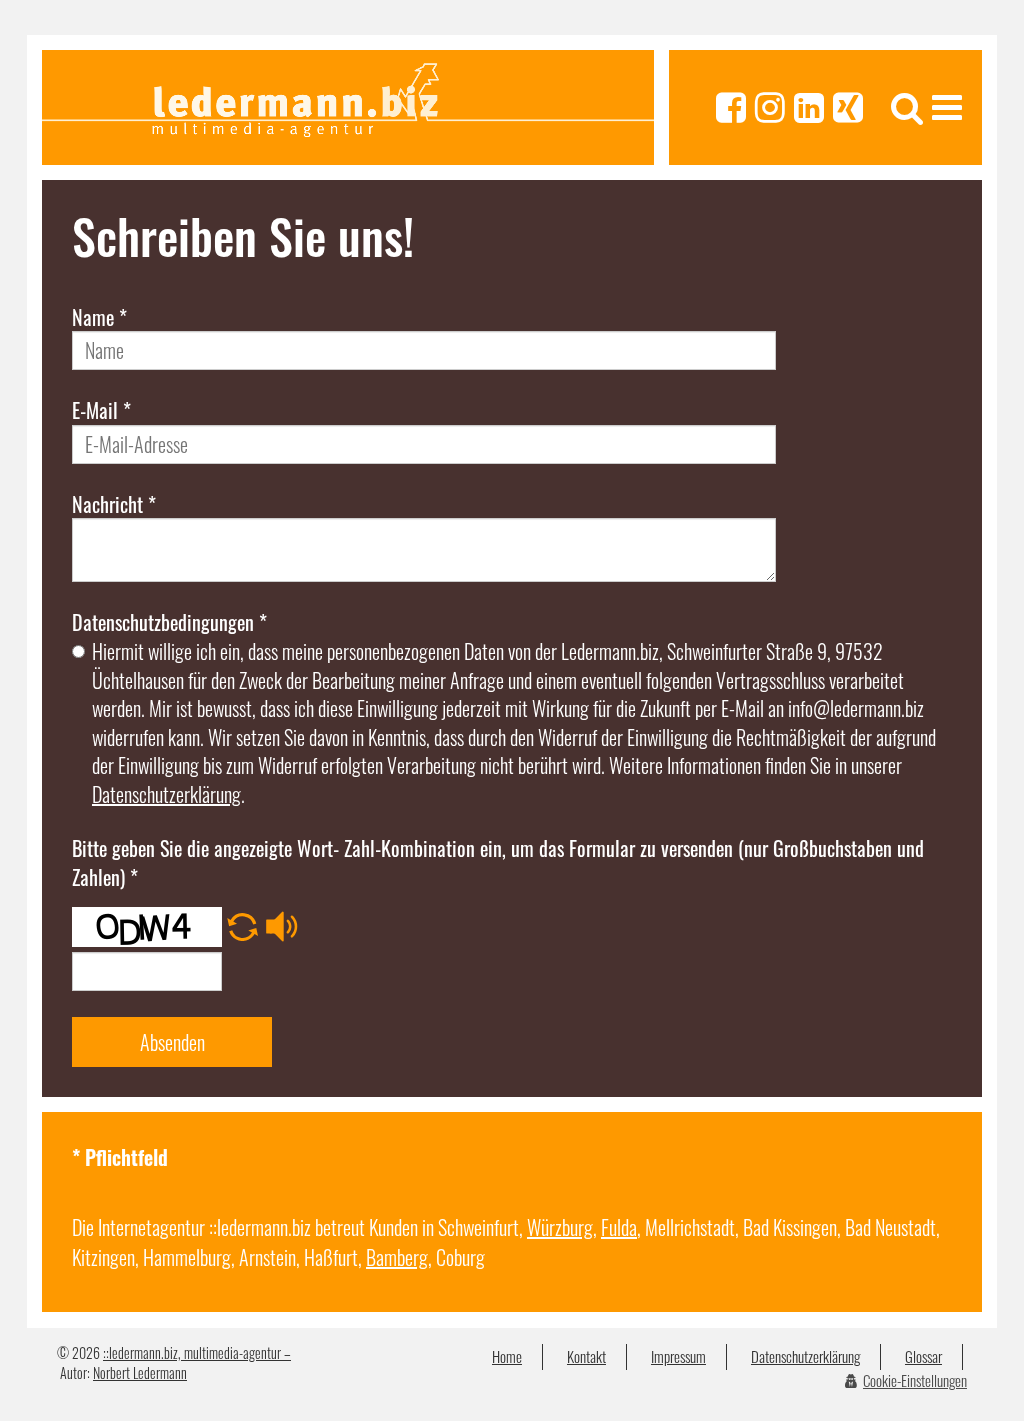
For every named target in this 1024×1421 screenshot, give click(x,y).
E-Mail (101, 410)
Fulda (619, 1227)
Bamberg (397, 1257)
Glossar (923, 1356)
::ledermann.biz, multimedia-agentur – (197, 1352)
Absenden (172, 1042)
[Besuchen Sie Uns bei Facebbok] (731, 107)
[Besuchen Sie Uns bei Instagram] (770, 107)
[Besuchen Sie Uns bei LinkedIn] (809, 107)
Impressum (678, 1356)
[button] (242, 916)
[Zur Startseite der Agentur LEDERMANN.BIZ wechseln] (348, 107)
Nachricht (114, 504)
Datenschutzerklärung (166, 794)
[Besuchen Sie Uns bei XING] (848, 107)
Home (507, 1356)
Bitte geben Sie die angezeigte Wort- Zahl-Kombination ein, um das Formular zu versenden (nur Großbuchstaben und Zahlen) (498, 862)
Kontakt (586, 1356)
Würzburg (560, 1227)
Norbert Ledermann (140, 1372)
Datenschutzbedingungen (169, 622)
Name (99, 317)
